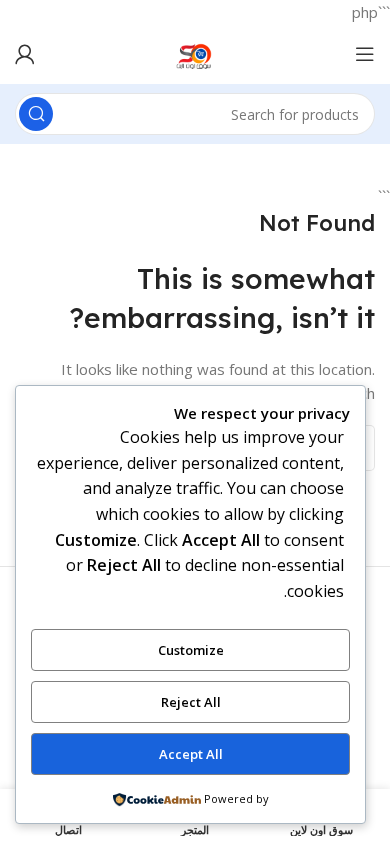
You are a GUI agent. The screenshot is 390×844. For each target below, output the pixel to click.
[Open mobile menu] (365, 54)
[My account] (25, 54)
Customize (191, 650)
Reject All (191, 702)
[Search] (36, 114)
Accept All (191, 754)
